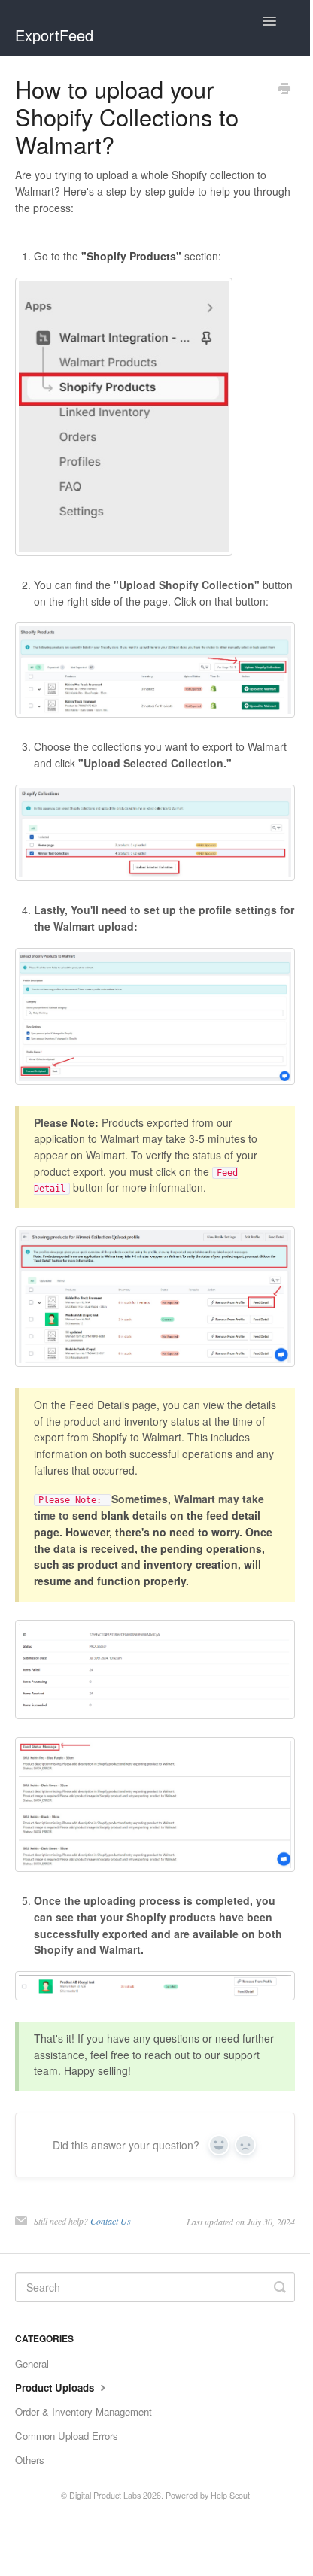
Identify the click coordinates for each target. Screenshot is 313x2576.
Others (30, 2460)
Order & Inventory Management (84, 2412)
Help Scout (230, 2495)
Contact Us (111, 2221)
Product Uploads (56, 2388)
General (32, 2363)
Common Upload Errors (67, 2436)
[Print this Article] (284, 90)
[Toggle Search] (280, 2287)
